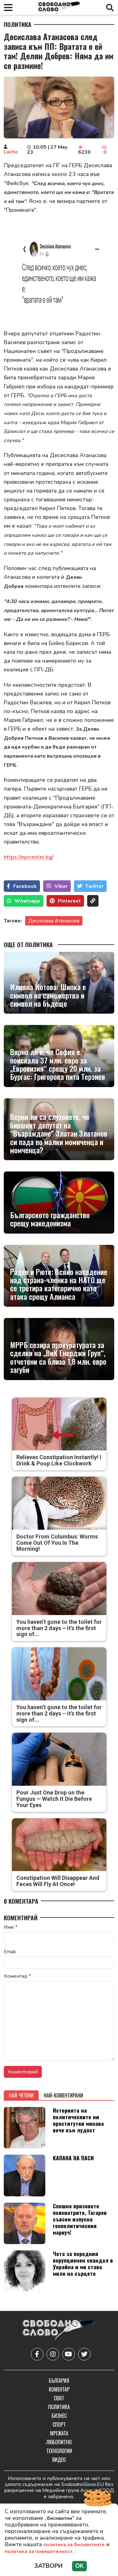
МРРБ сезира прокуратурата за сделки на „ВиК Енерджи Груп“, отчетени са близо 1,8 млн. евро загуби (58, 1357)
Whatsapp (27, 901)
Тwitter (94, 886)
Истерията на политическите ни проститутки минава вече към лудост (78, 2120)
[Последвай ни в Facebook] (37, 2354)
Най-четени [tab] (21, 2095)
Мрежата (59, 2433)
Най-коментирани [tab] (63, 2095)
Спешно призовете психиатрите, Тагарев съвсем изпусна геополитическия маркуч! (80, 2219)
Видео (59, 2460)
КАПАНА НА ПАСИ (73, 2158)
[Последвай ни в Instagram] (53, 2354)
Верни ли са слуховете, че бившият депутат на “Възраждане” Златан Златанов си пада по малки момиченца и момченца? (59, 1133)
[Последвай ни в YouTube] (69, 2354)
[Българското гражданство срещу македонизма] (59, 1202)
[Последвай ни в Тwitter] (84, 2354)
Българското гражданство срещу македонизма (50, 1219)
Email (10, 1952)
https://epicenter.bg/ (29, 857)
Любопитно (59, 2442)
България (59, 2381)
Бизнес (59, 2416)
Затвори (48, 2566)
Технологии (59, 2451)
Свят (59, 2398)
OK (79, 2566)
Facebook (25, 886)
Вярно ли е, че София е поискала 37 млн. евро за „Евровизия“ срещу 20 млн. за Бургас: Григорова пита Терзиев (58, 1064)
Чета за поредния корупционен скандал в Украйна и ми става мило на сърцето (83, 2263)
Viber (61, 886)
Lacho (11, 152)
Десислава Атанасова (54, 921)
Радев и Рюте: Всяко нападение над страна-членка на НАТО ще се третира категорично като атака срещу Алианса (59, 1284)
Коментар (17, 1976)
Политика (18, 24)
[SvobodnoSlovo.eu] (59, 2330)
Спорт (59, 2424)
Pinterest (69, 901)
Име (11, 1927)
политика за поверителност (39, 2552)
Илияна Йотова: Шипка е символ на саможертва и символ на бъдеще (48, 995)
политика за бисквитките (74, 2545)
